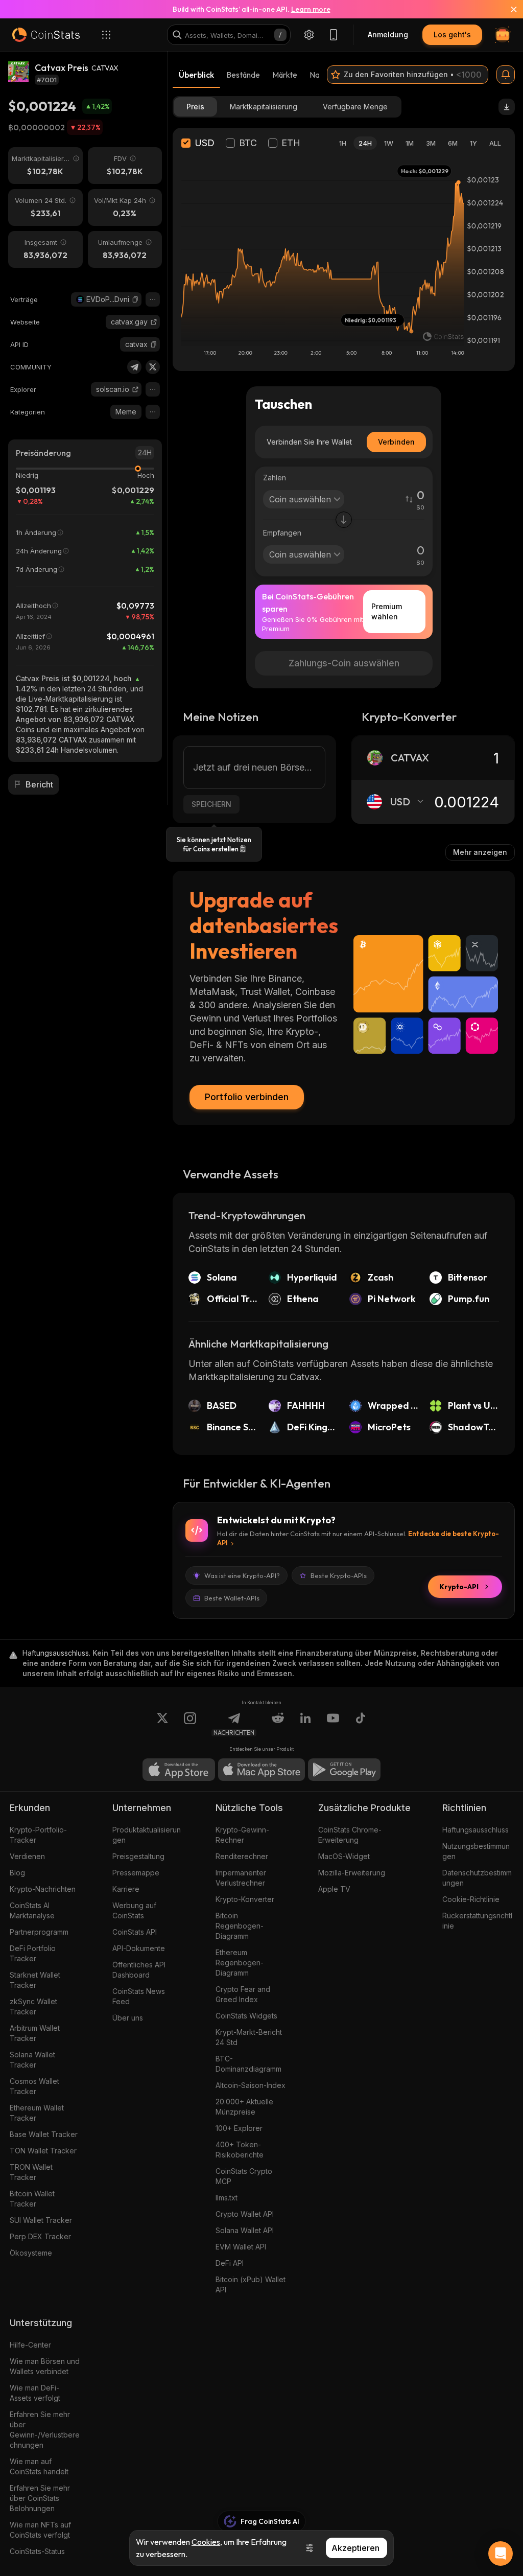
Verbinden (396, 442)
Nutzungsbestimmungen (476, 1851)
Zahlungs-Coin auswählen (344, 663)
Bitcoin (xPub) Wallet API (251, 2284)
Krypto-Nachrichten (43, 1889)
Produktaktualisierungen (147, 1835)
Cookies (206, 2542)
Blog (17, 1873)
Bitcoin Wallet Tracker (32, 2199)
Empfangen (282, 533)
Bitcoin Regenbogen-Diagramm (240, 1926)
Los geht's (452, 34)
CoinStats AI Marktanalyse (32, 1910)
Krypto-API (459, 1587)
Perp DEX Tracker (40, 2236)
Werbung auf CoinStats (134, 1910)
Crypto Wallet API (245, 2214)
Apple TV (334, 1889)
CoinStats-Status (37, 2551)
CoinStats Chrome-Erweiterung (350, 1835)
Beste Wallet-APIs (232, 1598)
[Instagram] (190, 1724)
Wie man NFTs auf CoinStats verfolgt (40, 2530)
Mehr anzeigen (480, 852)
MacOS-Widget (344, 1856)
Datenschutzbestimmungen (477, 1878)
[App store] (179, 1770)
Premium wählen (387, 611)
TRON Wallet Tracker (31, 2172)
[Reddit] (278, 1724)
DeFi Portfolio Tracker (33, 1953)
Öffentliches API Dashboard (139, 1970)
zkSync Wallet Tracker (33, 2006)
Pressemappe (136, 1873)
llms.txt (227, 2198)
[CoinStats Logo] (46, 35)
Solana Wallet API (245, 2230)
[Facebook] (361, 1724)
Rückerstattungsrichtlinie (477, 1921)
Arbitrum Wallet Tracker (35, 2033)
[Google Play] (344, 1770)
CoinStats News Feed (139, 1996)
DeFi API (230, 2263)
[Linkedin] (305, 1724)
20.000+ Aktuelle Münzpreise (244, 2107)
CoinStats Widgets (246, 2016)
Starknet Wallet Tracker (35, 1980)
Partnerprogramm (39, 1932)
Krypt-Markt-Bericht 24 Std (249, 2037)
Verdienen (27, 1856)
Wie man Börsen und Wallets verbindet (45, 2366)
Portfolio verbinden (247, 1097)
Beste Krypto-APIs (339, 1575)
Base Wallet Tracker (44, 2134)
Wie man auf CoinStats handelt (39, 2466)
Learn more (311, 9)
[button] (135, 299)
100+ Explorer (239, 2128)
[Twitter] (153, 367)
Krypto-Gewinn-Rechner (242, 1835)
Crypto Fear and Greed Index (243, 1994)
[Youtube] (333, 1724)
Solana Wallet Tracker (32, 2060)
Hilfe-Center (30, 2345)
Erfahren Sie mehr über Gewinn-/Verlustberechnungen (45, 2430)
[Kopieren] (135, 299)
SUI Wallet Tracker (41, 2220)
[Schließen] (508, 9)
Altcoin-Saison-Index (251, 2085)
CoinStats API (135, 1932)
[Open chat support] (501, 2554)
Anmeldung (388, 34)
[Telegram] (134, 367)
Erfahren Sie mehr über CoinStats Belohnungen (40, 2498)
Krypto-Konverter (245, 1899)
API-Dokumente (139, 1948)
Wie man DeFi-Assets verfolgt (35, 2393)
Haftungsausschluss (476, 1830)
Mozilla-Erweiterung (352, 1873)
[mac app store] (261, 1770)
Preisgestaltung (138, 1856)
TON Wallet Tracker (43, 2151)
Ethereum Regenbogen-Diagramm (240, 1963)
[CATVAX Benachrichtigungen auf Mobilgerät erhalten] (506, 75)
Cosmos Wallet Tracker (34, 2086)
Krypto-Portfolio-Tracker (38, 1835)
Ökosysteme (31, 2253)
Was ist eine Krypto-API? (242, 1575)
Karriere (126, 1889)
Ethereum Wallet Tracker (37, 2113)
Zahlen (275, 478)
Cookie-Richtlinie (471, 1899)
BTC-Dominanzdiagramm (248, 2064)
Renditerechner (242, 1856)
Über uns (128, 2018)
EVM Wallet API (241, 2247)
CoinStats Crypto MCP (244, 2176)
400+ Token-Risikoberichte (240, 2150)
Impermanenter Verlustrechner (241, 1878)
